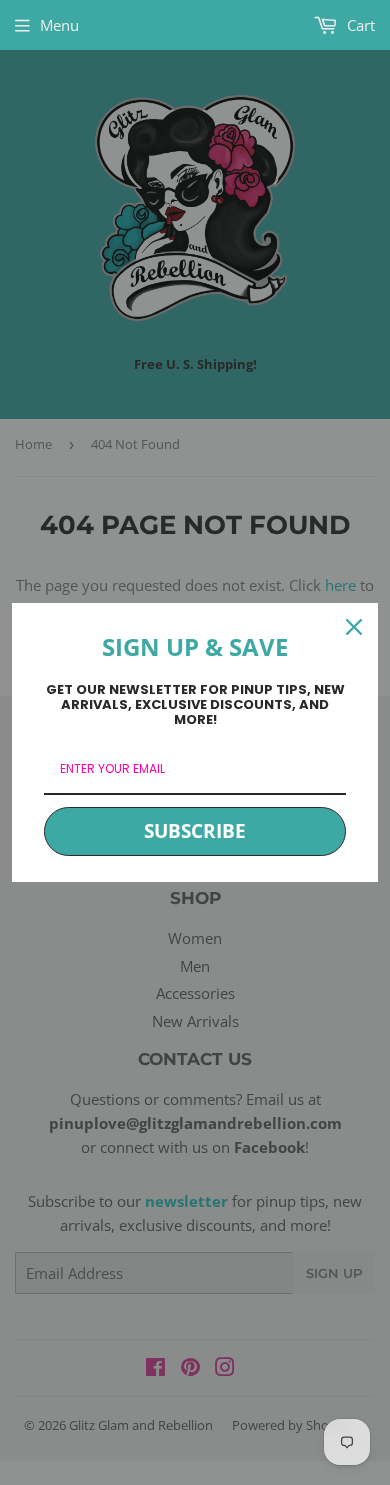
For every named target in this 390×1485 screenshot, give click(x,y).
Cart (359, 25)
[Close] (354, 627)
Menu (59, 25)
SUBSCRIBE (195, 831)
